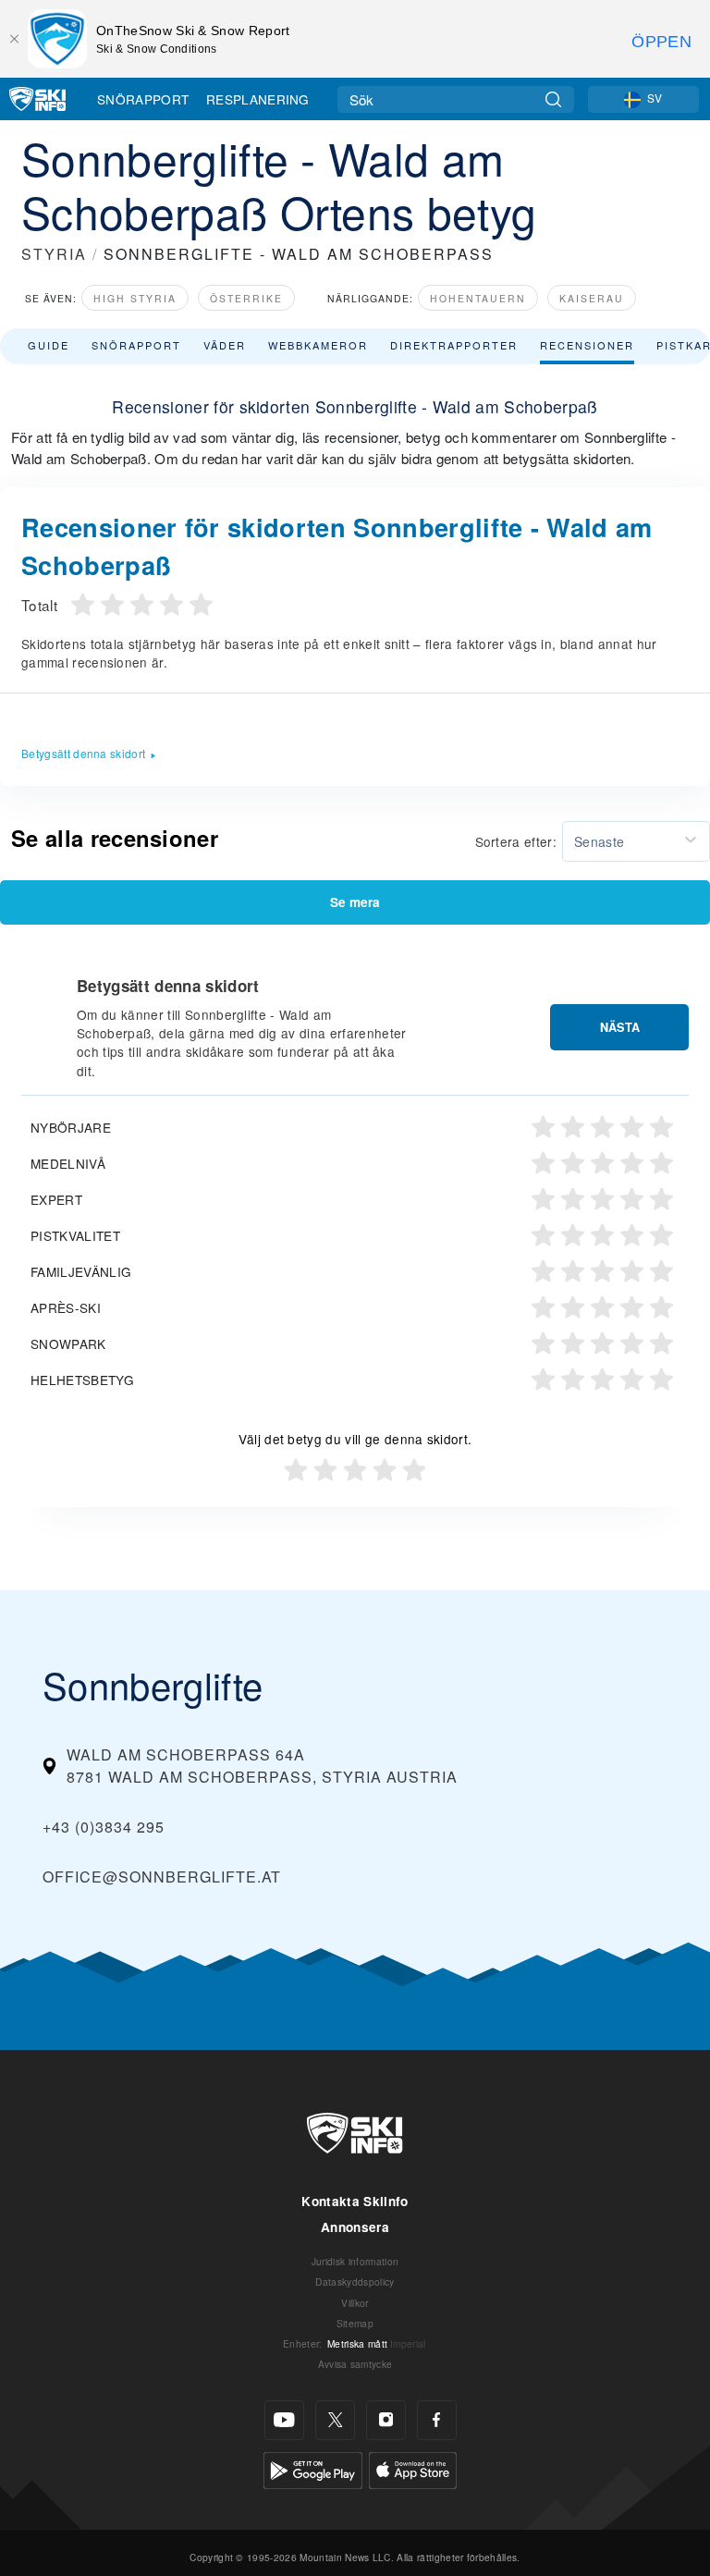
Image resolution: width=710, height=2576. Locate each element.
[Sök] (553, 99)
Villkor (355, 2303)
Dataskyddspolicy (355, 2282)
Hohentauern (478, 298)
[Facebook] (437, 2420)
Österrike (246, 298)
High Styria (135, 298)
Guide (49, 345)
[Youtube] (284, 2420)
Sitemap (355, 2323)
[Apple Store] (413, 2468)
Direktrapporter (454, 345)
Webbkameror (318, 345)
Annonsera (355, 2227)
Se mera (355, 902)
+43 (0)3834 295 (104, 1827)
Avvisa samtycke (355, 2364)
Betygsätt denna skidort (83, 753)
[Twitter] (335, 2420)
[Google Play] (313, 2468)
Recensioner (587, 345)
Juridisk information (355, 2261)
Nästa (620, 1027)
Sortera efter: (516, 841)
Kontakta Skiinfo (355, 2201)
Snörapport (143, 99)
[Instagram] (386, 2420)
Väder (225, 345)
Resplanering (258, 99)
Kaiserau (592, 298)
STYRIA (54, 254)
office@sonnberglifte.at (162, 1877)
